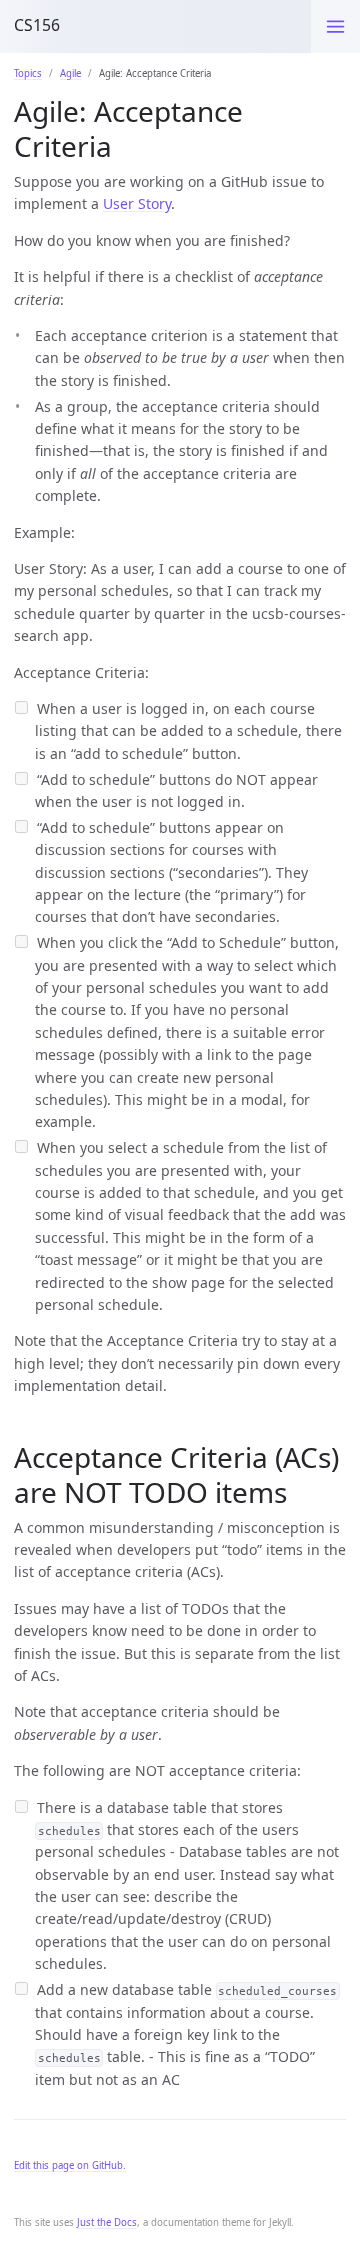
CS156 (37, 25)
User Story (137, 203)
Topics (28, 73)
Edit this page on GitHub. (70, 2165)
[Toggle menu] (335, 26)
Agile (70, 73)
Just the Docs (107, 2222)
